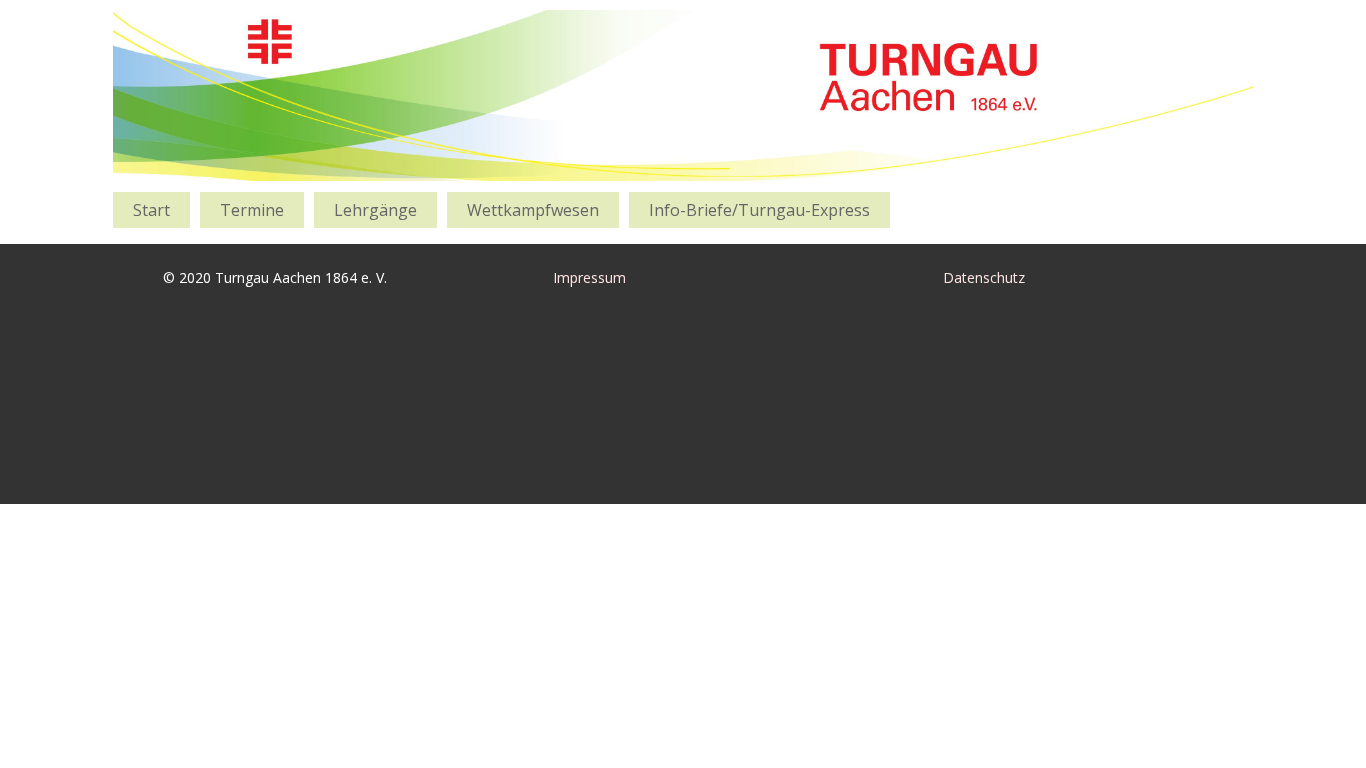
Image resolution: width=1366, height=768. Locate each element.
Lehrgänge (375, 210)
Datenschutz (984, 277)
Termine (252, 210)
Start (151, 210)
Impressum (589, 277)
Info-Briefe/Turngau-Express (759, 210)
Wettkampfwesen (533, 210)
